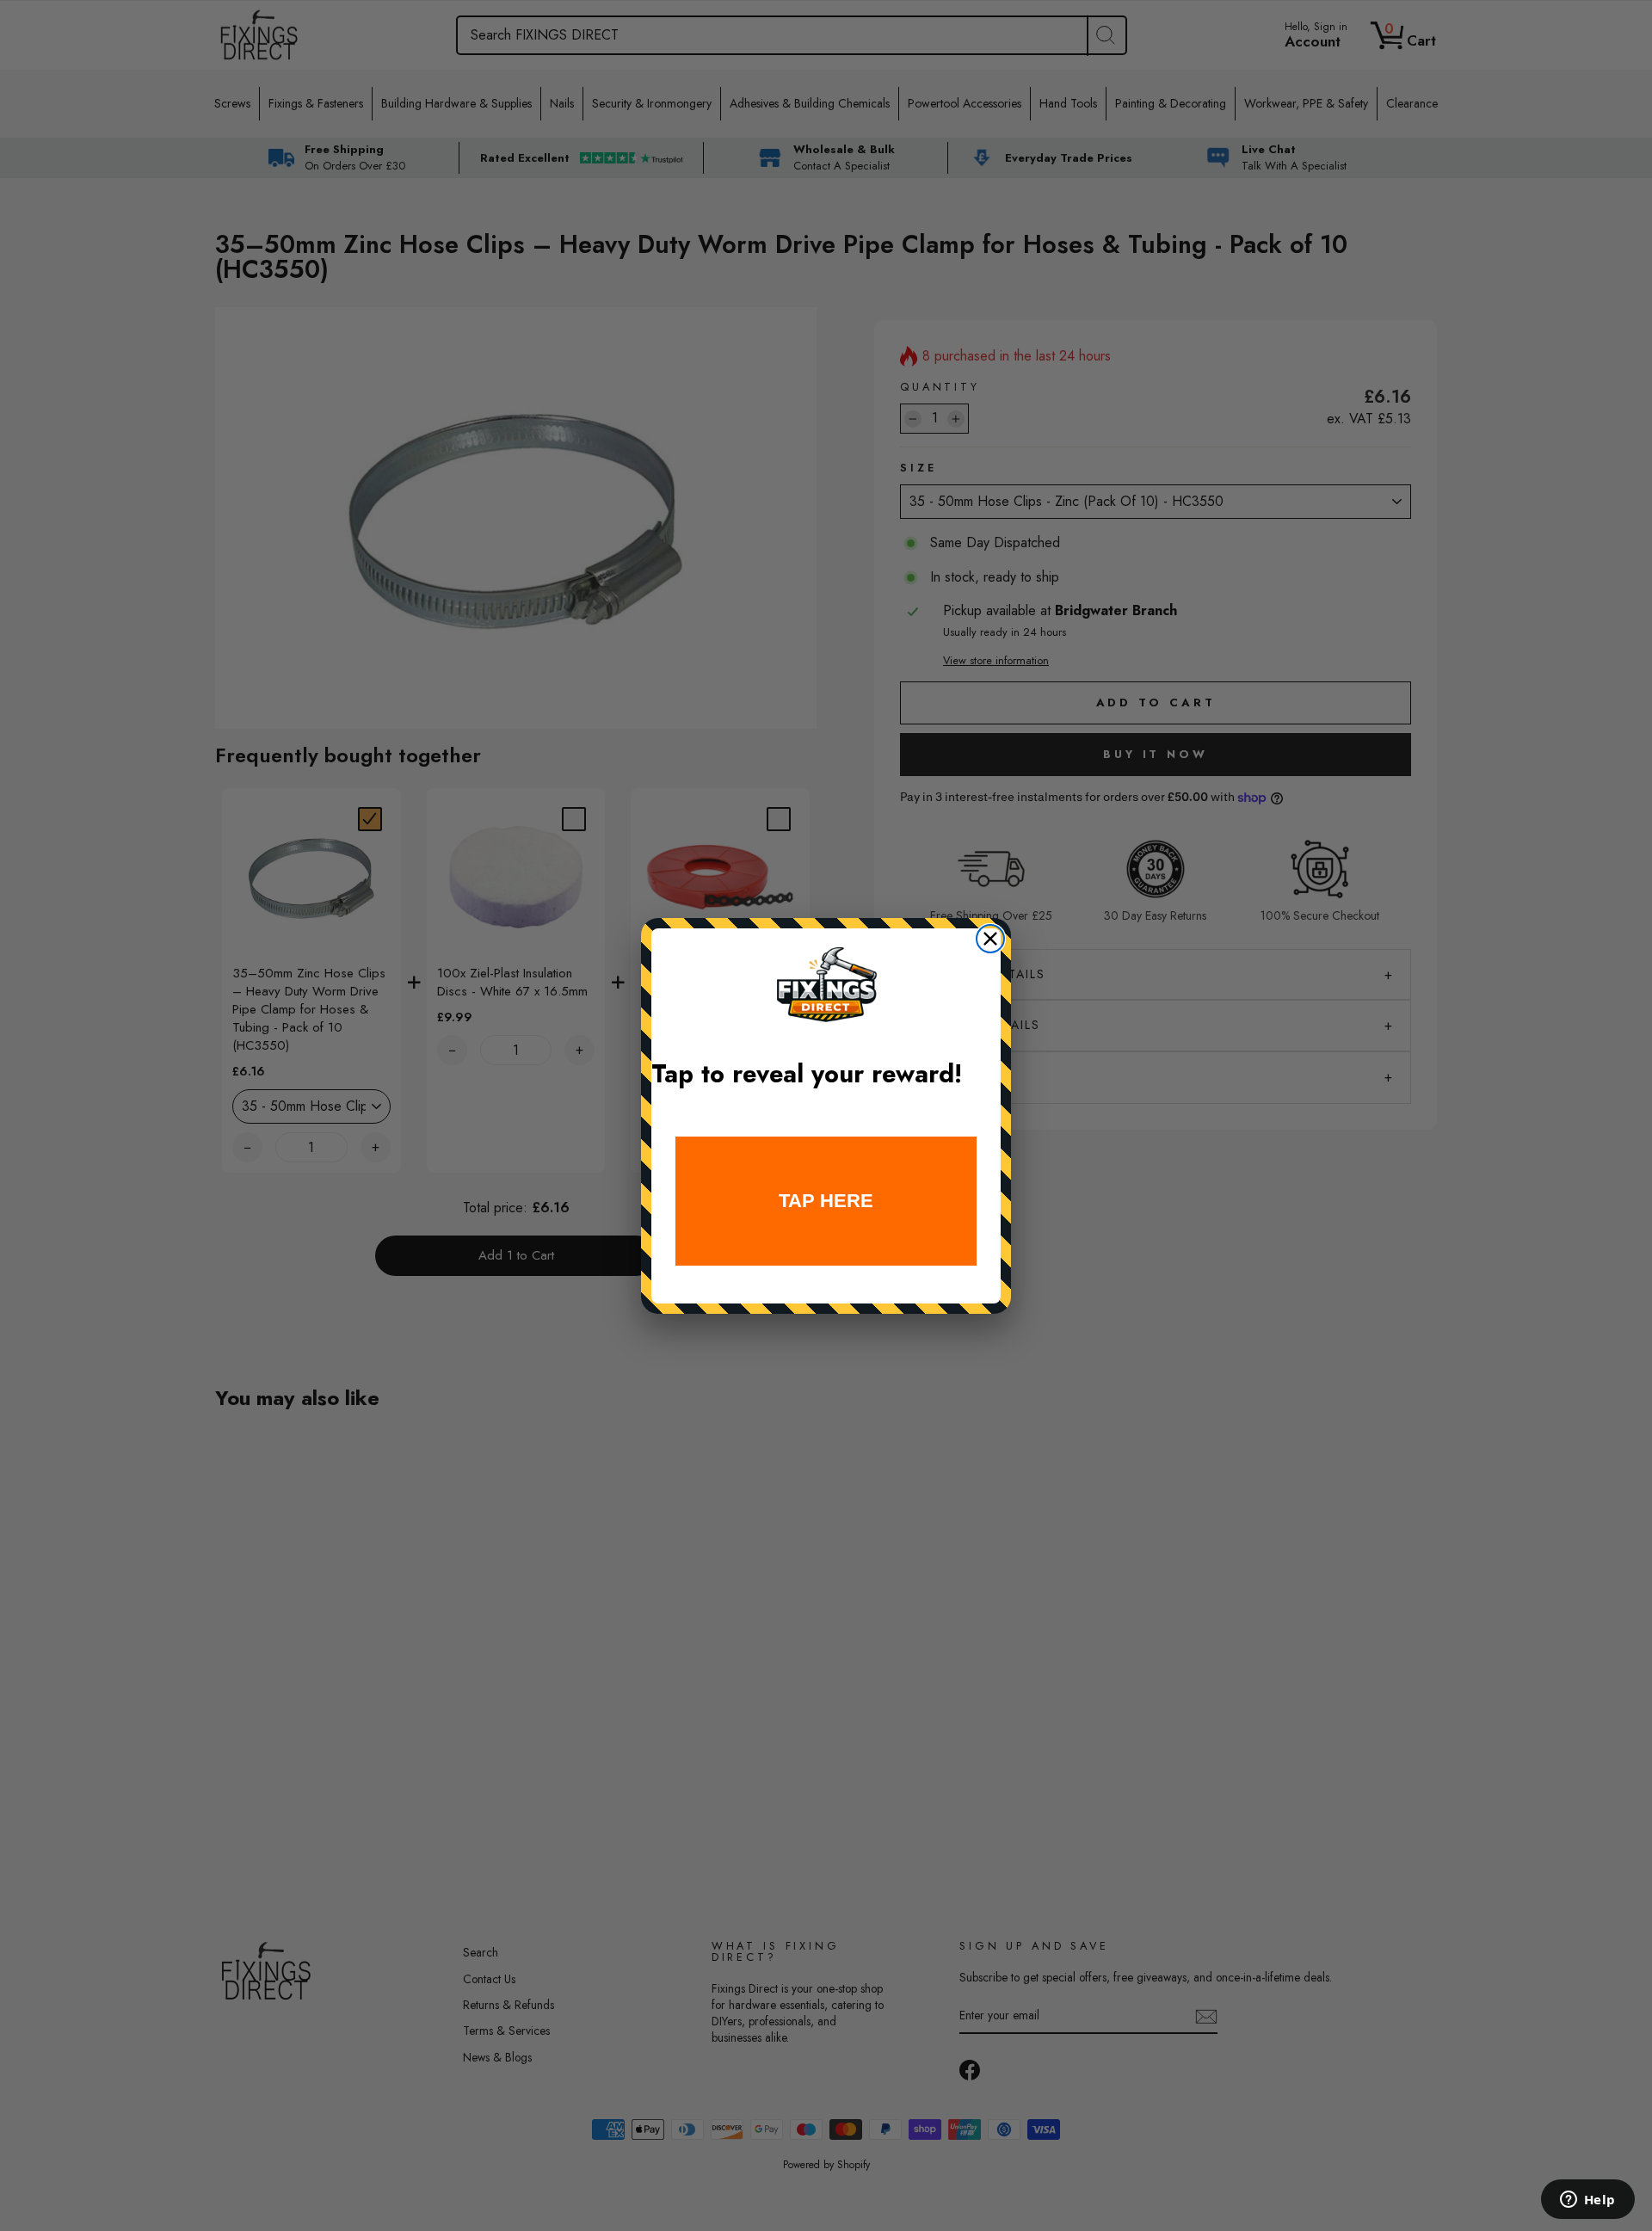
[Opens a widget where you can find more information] (1587, 2201)
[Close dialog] (990, 939)
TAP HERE (826, 1201)
